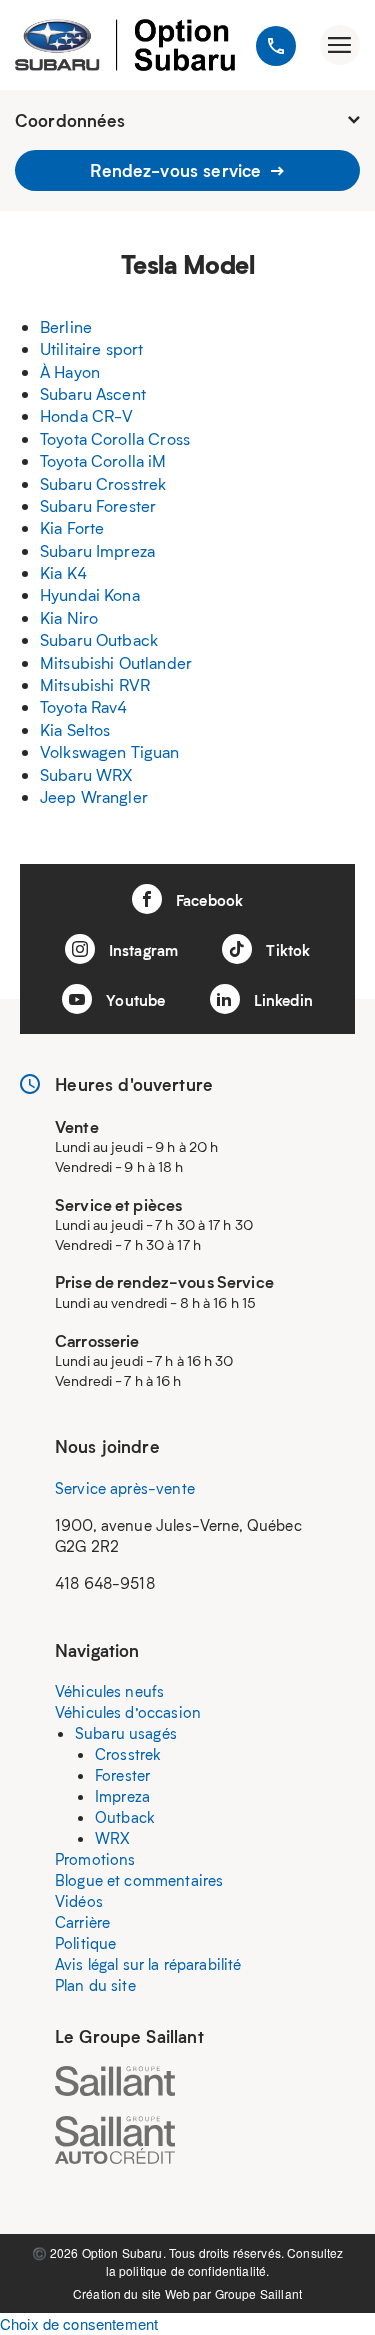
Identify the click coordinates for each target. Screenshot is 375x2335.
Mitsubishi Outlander (116, 662)
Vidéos (79, 1901)
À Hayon (70, 371)
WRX (112, 1838)
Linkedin (281, 1000)
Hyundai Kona (90, 594)
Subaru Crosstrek (103, 483)
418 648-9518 (105, 1583)
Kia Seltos (75, 729)
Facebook (207, 900)
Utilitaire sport (91, 348)
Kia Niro (69, 617)
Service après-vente (125, 1488)
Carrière (82, 1922)
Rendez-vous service (178, 170)
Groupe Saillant (258, 2293)
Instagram (142, 950)
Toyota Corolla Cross (115, 438)
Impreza (122, 1796)
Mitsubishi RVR (95, 684)
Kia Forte (72, 527)
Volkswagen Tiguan (110, 751)
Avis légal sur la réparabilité (148, 1964)
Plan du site (95, 1985)
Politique (85, 1943)
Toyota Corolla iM (103, 460)
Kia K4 (63, 572)
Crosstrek (128, 1754)
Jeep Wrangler (94, 796)
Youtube (133, 1000)
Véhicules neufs (109, 1691)
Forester (122, 1775)
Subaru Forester (98, 505)
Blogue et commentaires (139, 1880)
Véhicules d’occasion (128, 1712)
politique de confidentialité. (194, 2270)
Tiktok (286, 950)
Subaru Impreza (97, 550)
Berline (66, 326)
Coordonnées (70, 120)
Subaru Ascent (93, 393)
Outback (125, 1817)
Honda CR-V (87, 415)
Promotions (95, 1859)
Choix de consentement (79, 2323)
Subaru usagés (126, 1733)
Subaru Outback (99, 639)
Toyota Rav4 (84, 706)
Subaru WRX (86, 774)
